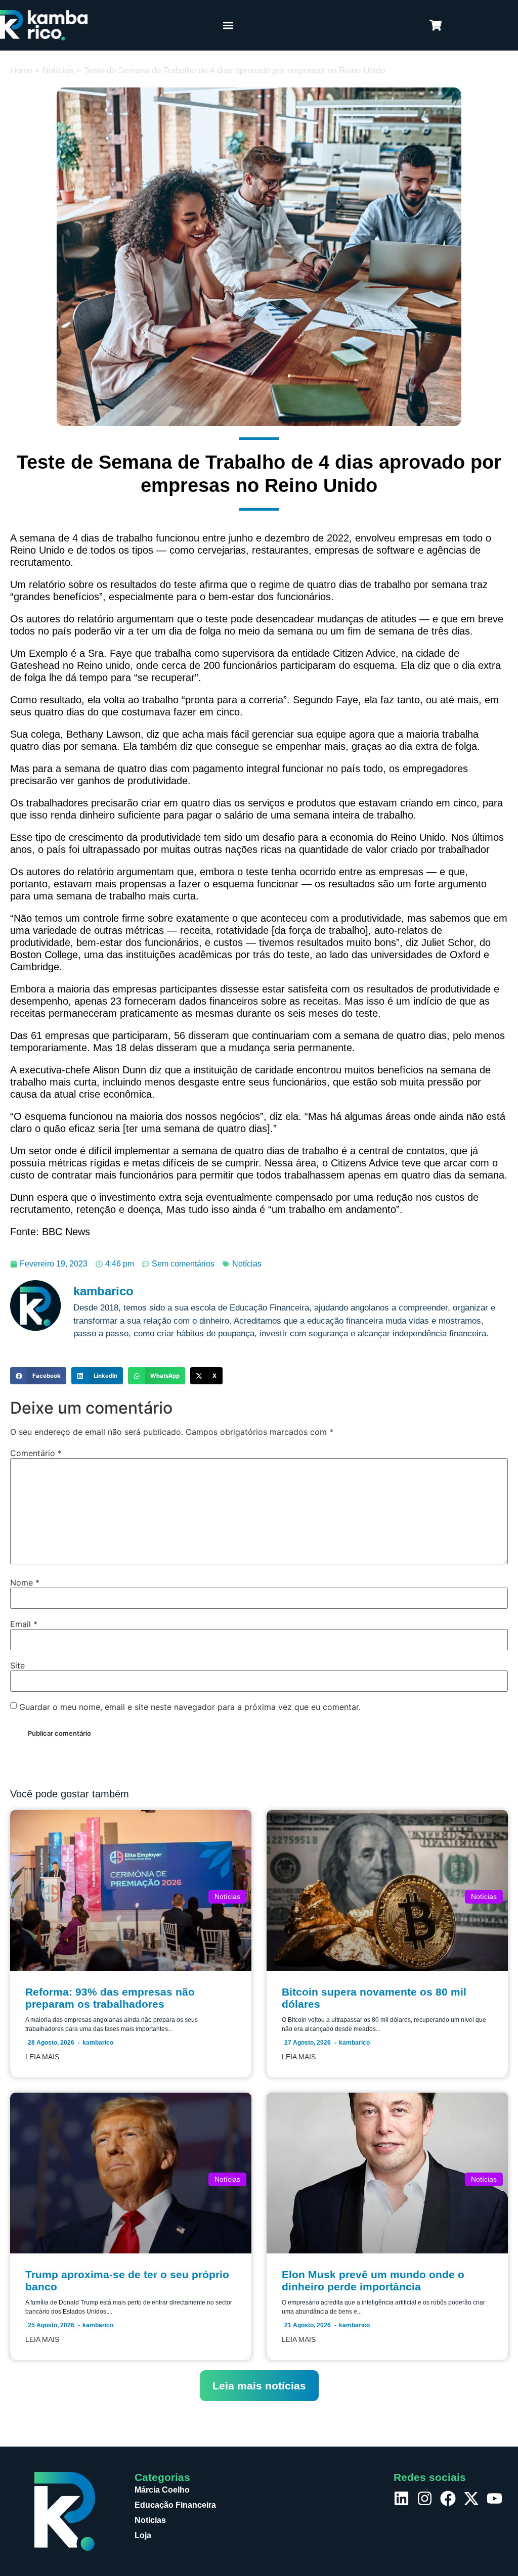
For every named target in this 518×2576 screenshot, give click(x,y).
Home (21, 71)
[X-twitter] (471, 2498)
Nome (25, 1583)
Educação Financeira (175, 2505)
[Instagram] (425, 2498)
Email (24, 1624)
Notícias (58, 71)
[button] (228, 26)
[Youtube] (494, 2498)
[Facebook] (448, 2498)
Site (17, 1665)
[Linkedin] (401, 2498)
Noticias (150, 2520)
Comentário (36, 1453)
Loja (143, 2535)
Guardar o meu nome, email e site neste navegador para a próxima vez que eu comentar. (190, 1707)
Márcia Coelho (162, 2490)
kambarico (98, 2043)
